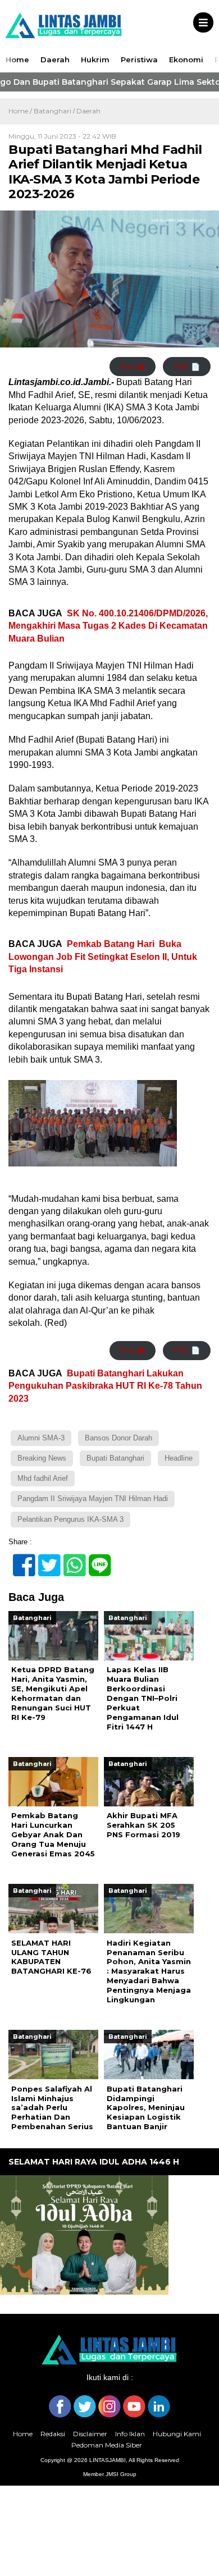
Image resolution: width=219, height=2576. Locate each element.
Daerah (55, 60)
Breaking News (42, 1458)
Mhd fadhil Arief (43, 1478)
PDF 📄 (187, 367)
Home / (21, 111)
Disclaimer (90, 2434)
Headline (179, 1458)
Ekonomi (186, 60)
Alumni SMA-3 (41, 1438)
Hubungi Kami (177, 2434)
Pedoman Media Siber (107, 2445)
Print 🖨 (133, 367)
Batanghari (53, 111)
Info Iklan (130, 2434)
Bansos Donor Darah (118, 1438)
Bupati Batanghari (115, 1458)
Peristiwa (139, 60)
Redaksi (53, 2434)
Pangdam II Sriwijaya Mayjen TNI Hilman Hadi (93, 1499)
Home (17, 60)
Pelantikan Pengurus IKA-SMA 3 (70, 1519)
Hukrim (95, 60)
